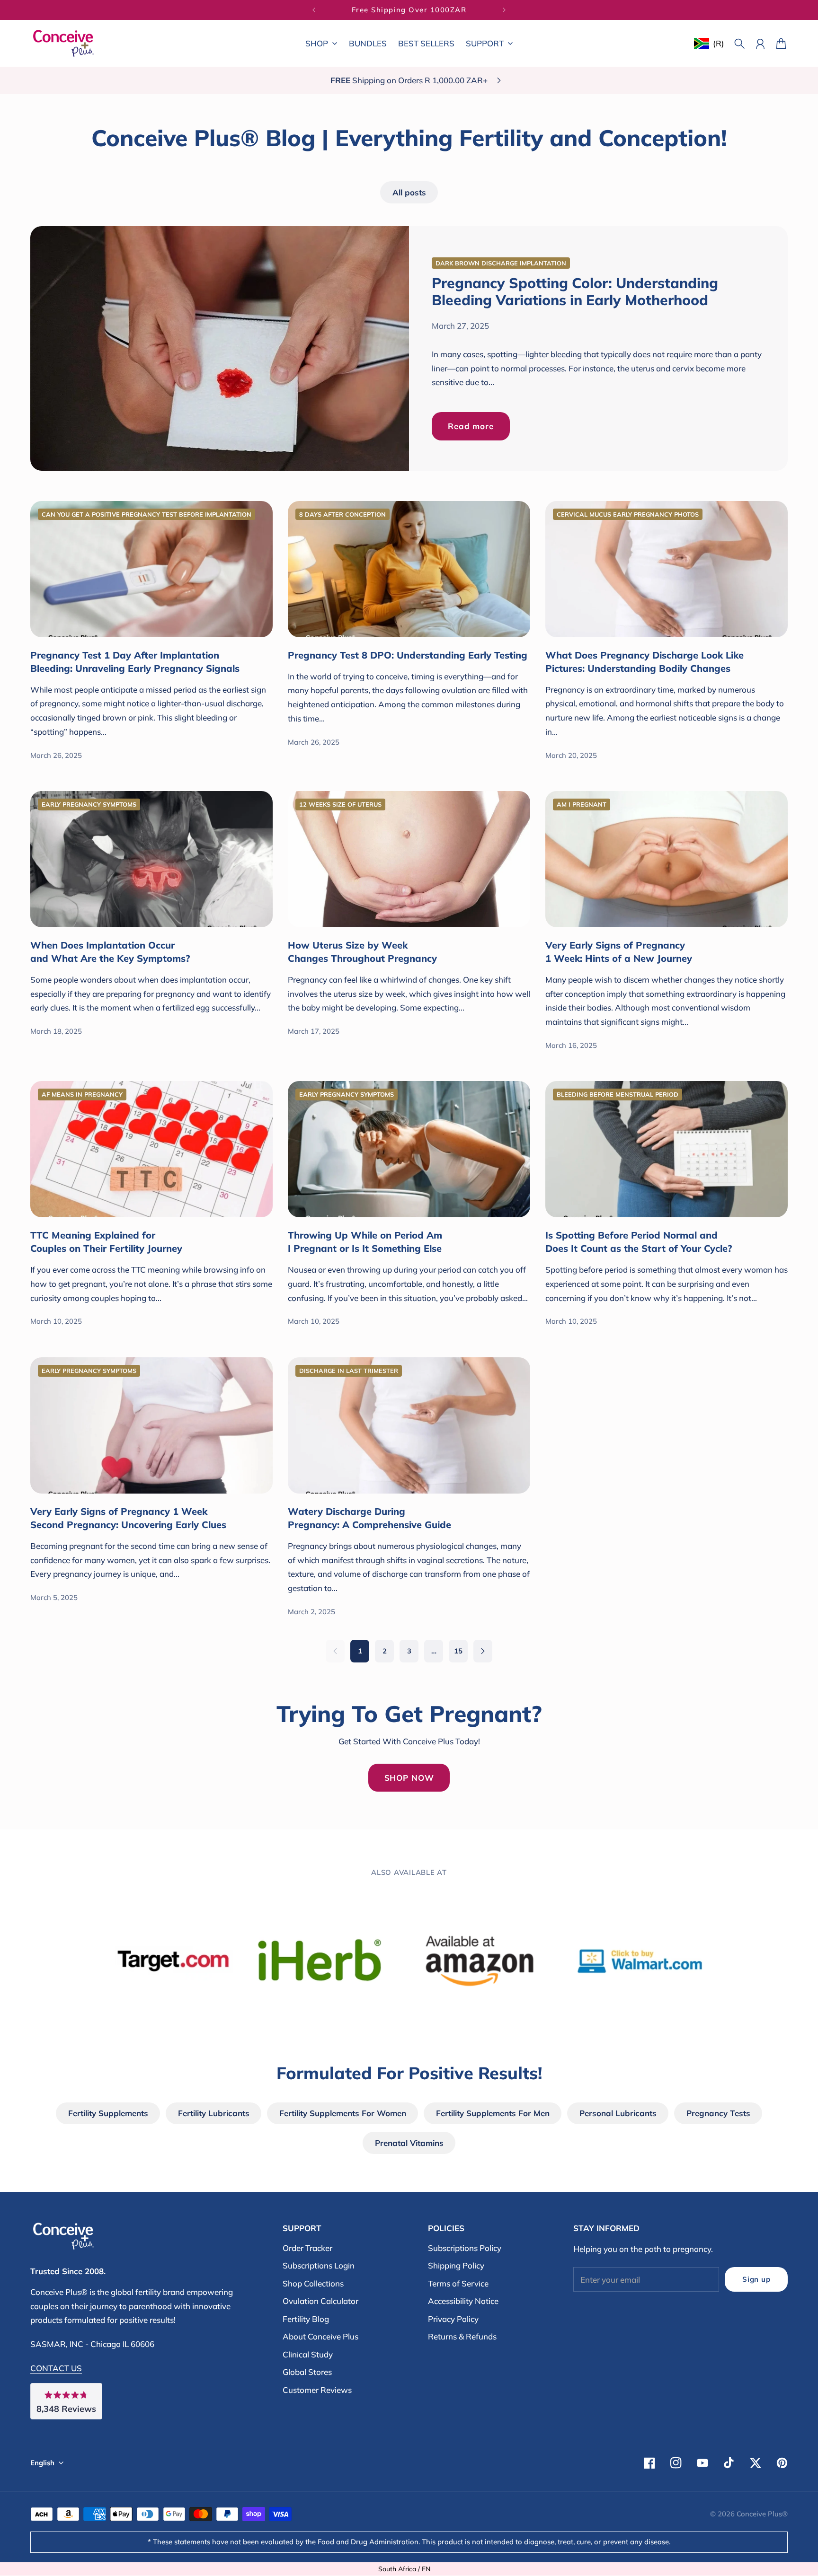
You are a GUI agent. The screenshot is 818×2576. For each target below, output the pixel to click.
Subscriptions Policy (465, 2248)
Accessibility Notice (463, 2301)
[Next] (504, 10)
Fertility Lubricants (214, 2113)
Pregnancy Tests (718, 2113)
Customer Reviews (317, 2390)
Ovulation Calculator (320, 2301)
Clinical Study (308, 2354)
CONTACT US (56, 2368)
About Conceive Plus (320, 2336)
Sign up (756, 2279)
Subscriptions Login (319, 2265)
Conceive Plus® (762, 2514)
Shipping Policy (456, 2265)
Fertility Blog (306, 2319)
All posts (409, 192)
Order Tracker (307, 2248)
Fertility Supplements (108, 2113)
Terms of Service (458, 2283)
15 (458, 1651)
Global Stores (307, 2372)
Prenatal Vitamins (409, 2143)
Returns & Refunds (462, 2336)
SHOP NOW (409, 1778)
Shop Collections (313, 2283)
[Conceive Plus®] (63, 43)
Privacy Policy (453, 2319)
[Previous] (314, 10)
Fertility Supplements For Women (343, 2113)
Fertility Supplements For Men (493, 2113)
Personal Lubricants (618, 2113)
